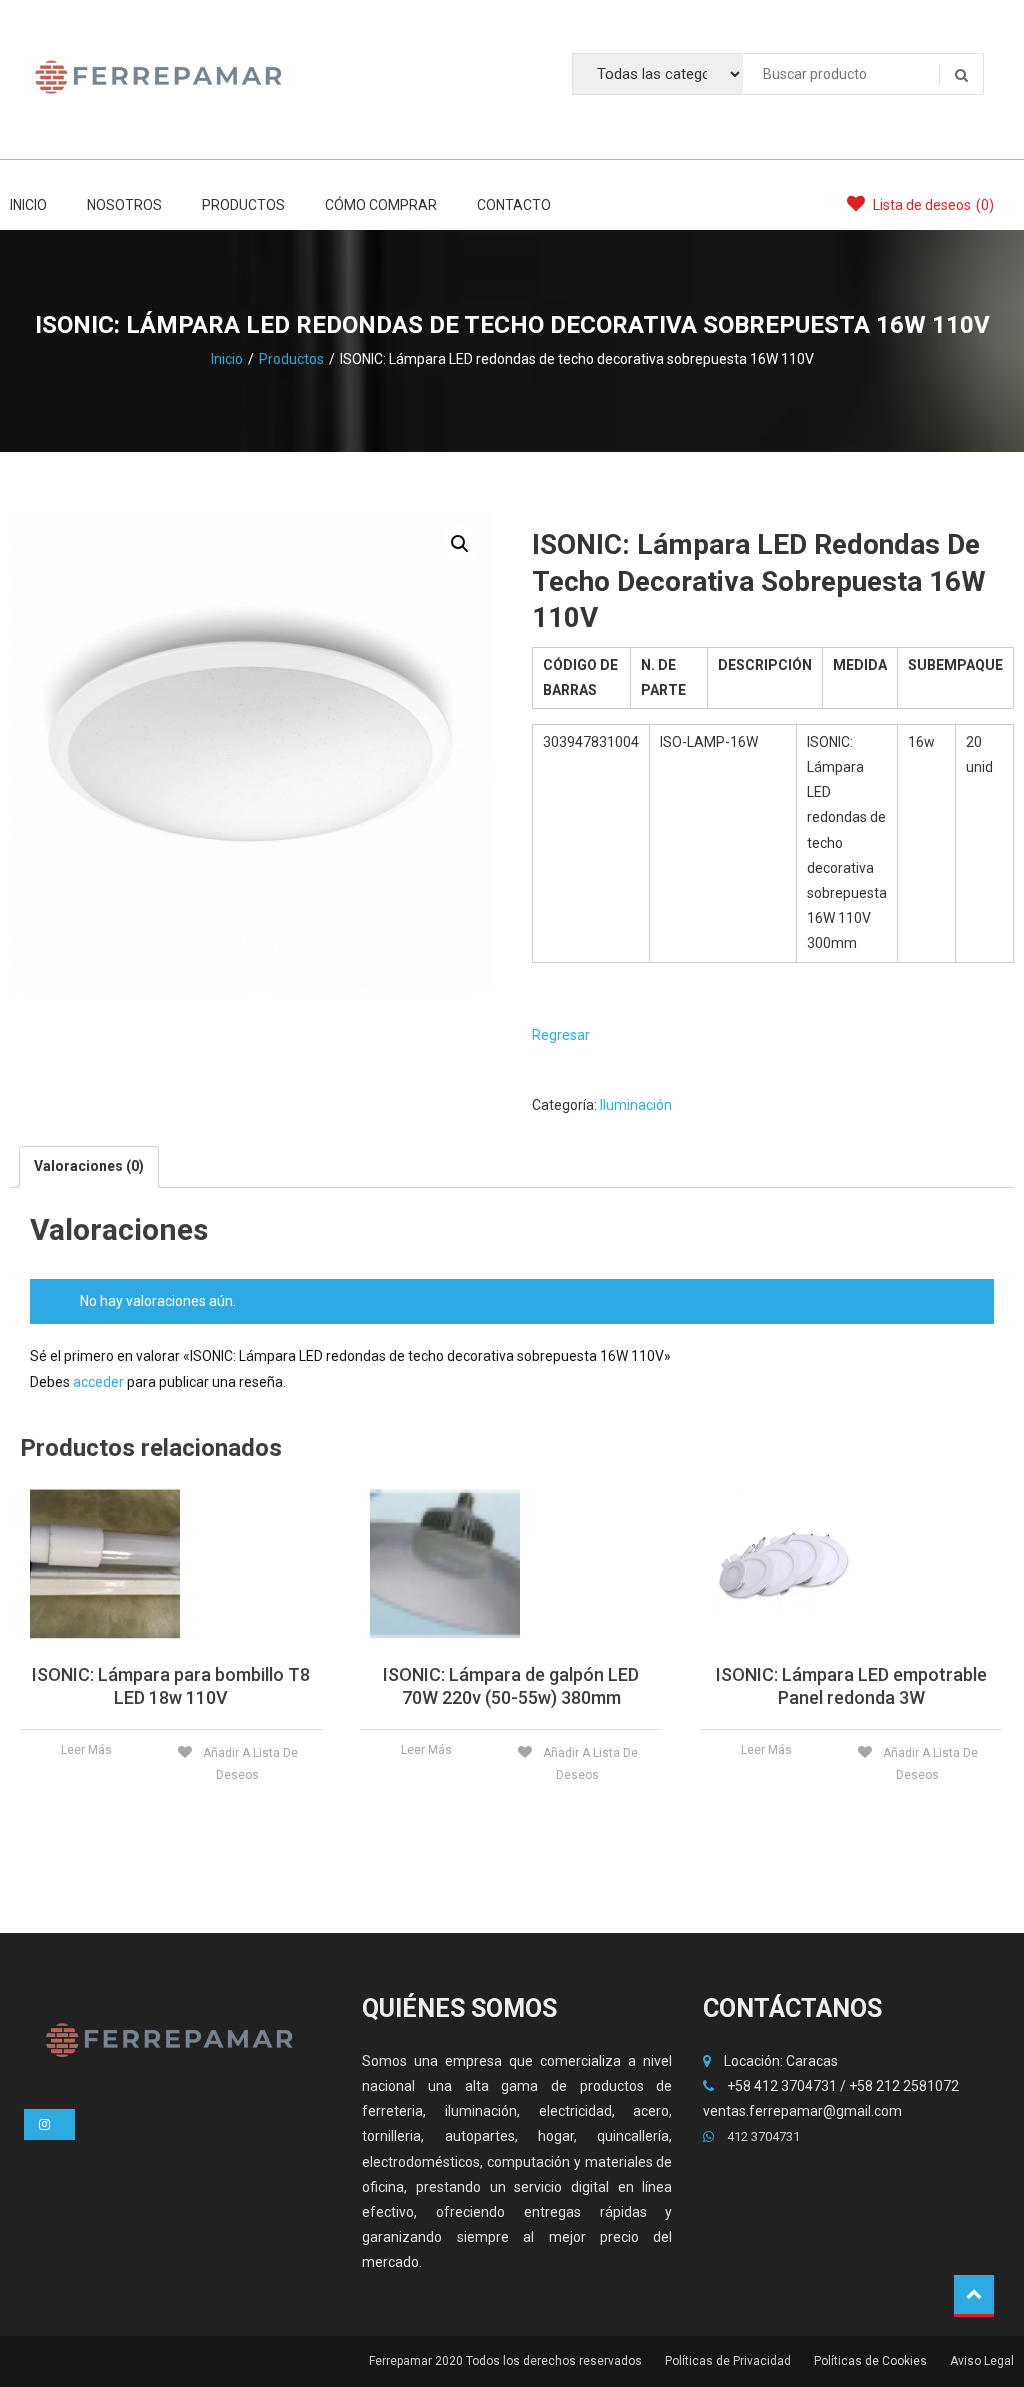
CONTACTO (514, 205)
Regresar (561, 1035)
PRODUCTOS (243, 205)
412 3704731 (762, 2136)
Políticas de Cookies (870, 2361)
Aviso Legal (982, 2361)
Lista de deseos (932, 205)
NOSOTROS (124, 205)
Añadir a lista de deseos (249, 1764)
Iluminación (636, 1105)
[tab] (89, 1166)
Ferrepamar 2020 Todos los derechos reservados (505, 2361)
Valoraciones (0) (89, 1166)
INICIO (28, 205)
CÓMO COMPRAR (381, 205)
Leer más (86, 1750)
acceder (98, 1382)
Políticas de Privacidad (728, 2361)
